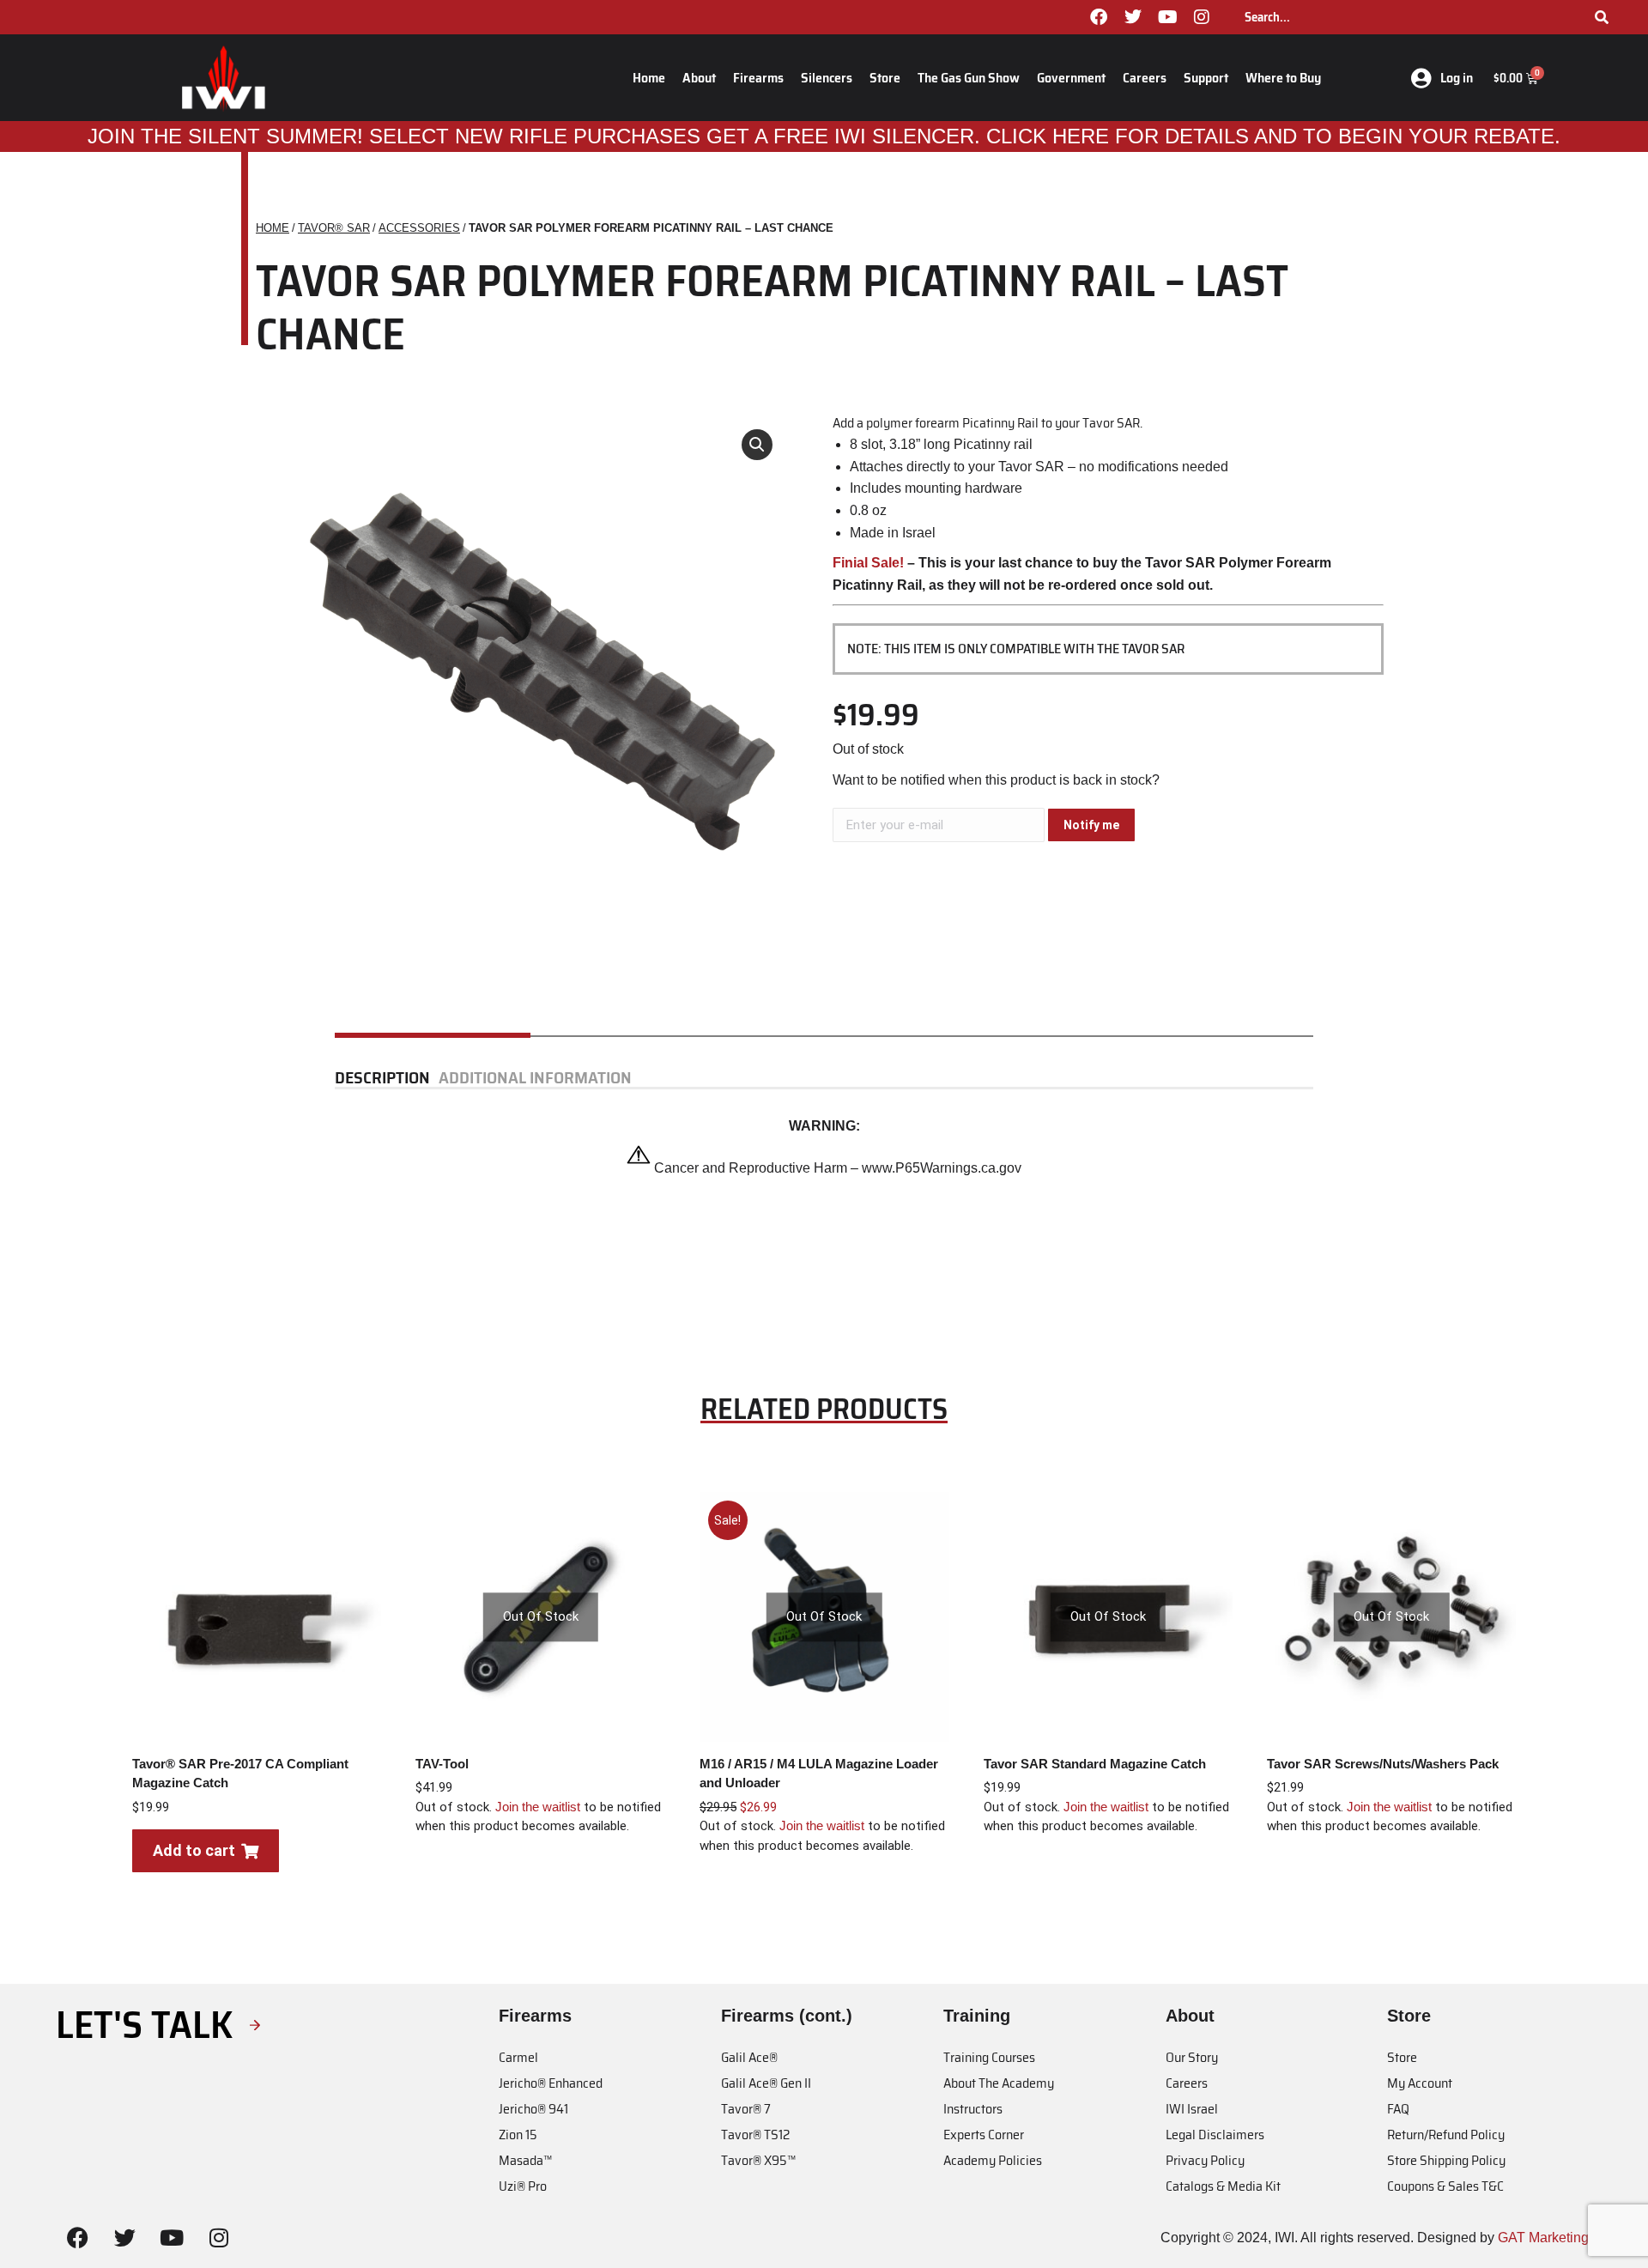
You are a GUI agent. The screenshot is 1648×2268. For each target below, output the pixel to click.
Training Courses (989, 2057)
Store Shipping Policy (1446, 2160)
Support (1206, 78)
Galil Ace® (749, 2057)
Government (1071, 78)
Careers (1145, 78)
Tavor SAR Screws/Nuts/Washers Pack (1383, 1764)
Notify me (1091, 825)
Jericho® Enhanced (551, 2083)
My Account (1420, 2083)
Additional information (535, 1078)
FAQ (1398, 2109)
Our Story (1192, 2057)
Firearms (758, 78)
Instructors (973, 2109)
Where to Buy (1283, 78)
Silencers (827, 78)
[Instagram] (1202, 17)
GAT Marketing (1543, 2238)
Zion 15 (518, 2135)
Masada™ (525, 2160)
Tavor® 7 (746, 2109)
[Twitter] (1133, 17)
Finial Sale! (868, 563)
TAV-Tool (442, 1764)
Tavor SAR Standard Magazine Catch (1095, 1764)
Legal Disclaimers (1215, 2135)
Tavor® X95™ (758, 2160)
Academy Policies (993, 2160)
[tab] (387, 1078)
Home (649, 78)
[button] (757, 445)
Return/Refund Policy (1446, 2135)
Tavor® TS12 (755, 2135)
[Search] (1602, 17)
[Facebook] (1099, 17)
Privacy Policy (1205, 2160)
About (699, 78)
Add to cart (194, 1850)
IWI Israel (1192, 2109)
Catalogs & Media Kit (1223, 2186)
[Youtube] (1167, 17)
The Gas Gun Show (969, 78)
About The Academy (999, 2083)
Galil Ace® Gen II (766, 2083)
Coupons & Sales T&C (1445, 2186)
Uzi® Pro (523, 2186)
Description (382, 1078)
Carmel (518, 2057)
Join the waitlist (538, 1807)
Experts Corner (984, 2135)
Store (885, 78)
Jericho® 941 (533, 2109)
